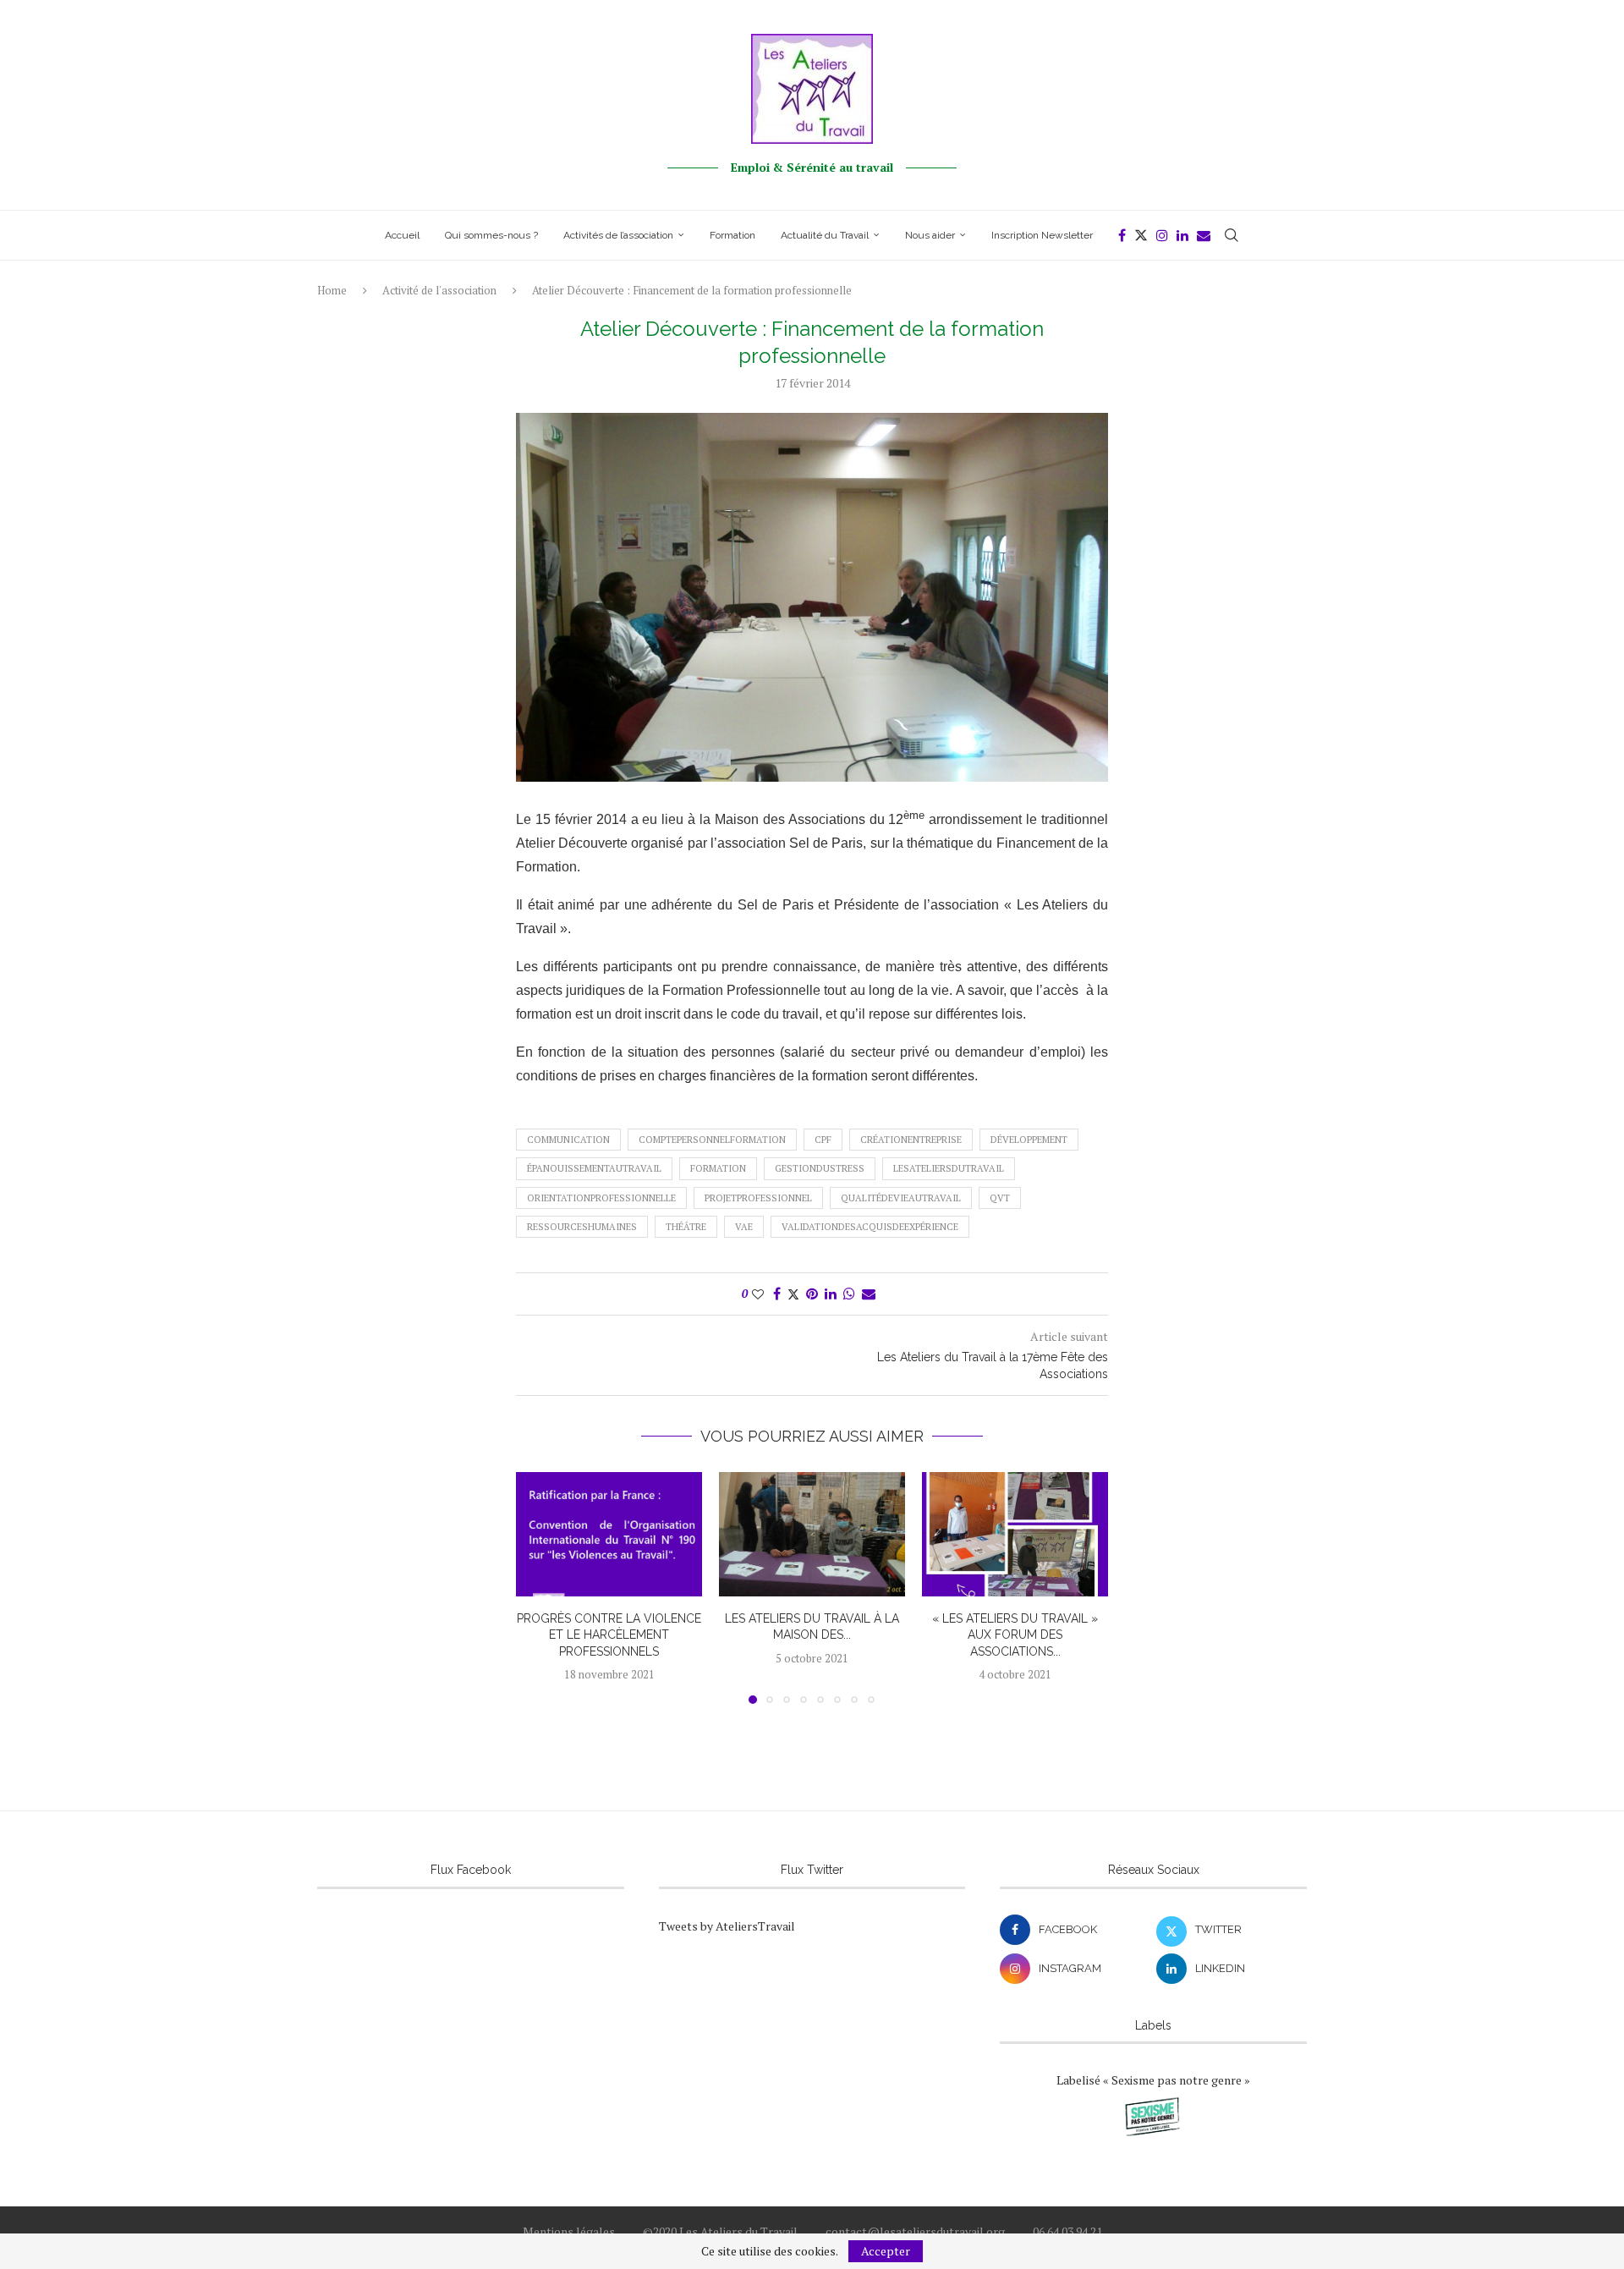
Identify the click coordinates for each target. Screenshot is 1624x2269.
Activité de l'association (439, 290)
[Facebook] (1122, 235)
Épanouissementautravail (594, 1168)
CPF (823, 1140)
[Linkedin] (1182, 235)
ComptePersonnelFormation (712, 1140)
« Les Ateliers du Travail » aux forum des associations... (1015, 1635)
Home (332, 290)
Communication (568, 1140)
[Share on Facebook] (777, 1294)
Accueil (402, 235)
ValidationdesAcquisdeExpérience (870, 1227)
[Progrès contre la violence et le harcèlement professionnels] (609, 1534)
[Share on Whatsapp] (849, 1294)
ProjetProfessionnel (758, 1198)
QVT (1000, 1198)
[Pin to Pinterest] (812, 1294)
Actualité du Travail (825, 235)
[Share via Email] (869, 1294)
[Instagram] (1162, 235)
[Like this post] (758, 1294)
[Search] (1232, 235)
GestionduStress (820, 1168)
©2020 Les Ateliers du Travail (720, 2231)
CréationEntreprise (911, 1140)
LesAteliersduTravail (949, 1168)
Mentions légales (569, 2231)
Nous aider (930, 235)
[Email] (1204, 235)
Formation (732, 235)
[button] (539, 1587)
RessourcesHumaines (582, 1227)
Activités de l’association (618, 235)
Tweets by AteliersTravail (727, 1926)
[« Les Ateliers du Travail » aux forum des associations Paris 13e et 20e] (1015, 1534)
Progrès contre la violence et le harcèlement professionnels (609, 1635)
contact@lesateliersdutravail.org (915, 2231)
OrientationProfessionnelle (601, 1198)
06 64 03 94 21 (1067, 2231)
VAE (744, 1227)
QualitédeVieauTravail (901, 1198)
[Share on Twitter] (793, 1294)
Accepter (886, 2251)
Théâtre (686, 1227)
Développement (1029, 1140)
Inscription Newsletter (1042, 235)
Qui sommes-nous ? (491, 235)
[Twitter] (1141, 235)
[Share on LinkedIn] (831, 1294)
